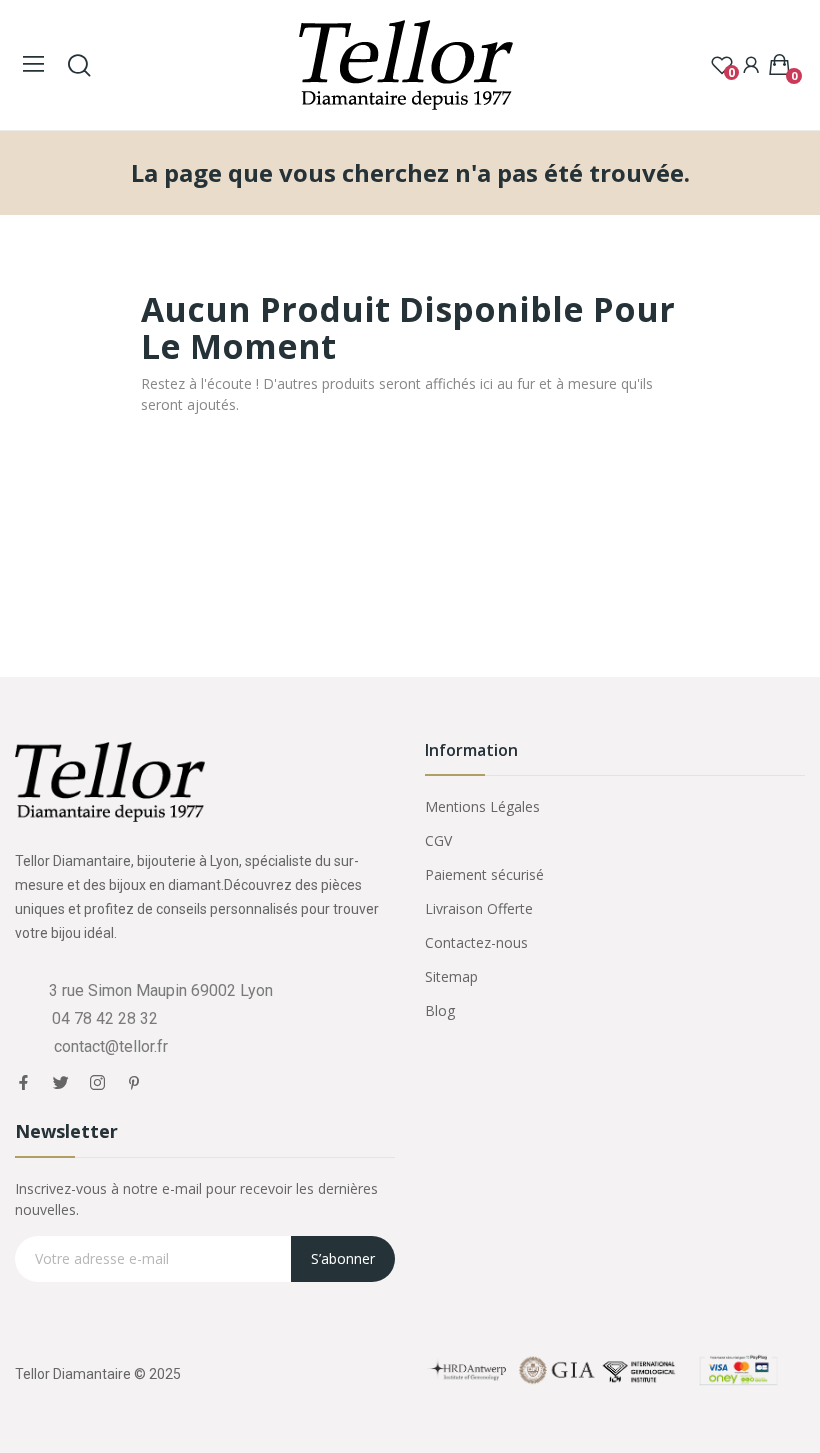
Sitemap (451, 976)
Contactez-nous (476, 942)
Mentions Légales (482, 806)
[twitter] (60, 1083)
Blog (440, 1010)
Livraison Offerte (479, 908)
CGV (438, 840)
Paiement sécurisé (484, 874)
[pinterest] (134, 1083)
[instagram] (97, 1083)
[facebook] (23, 1083)
